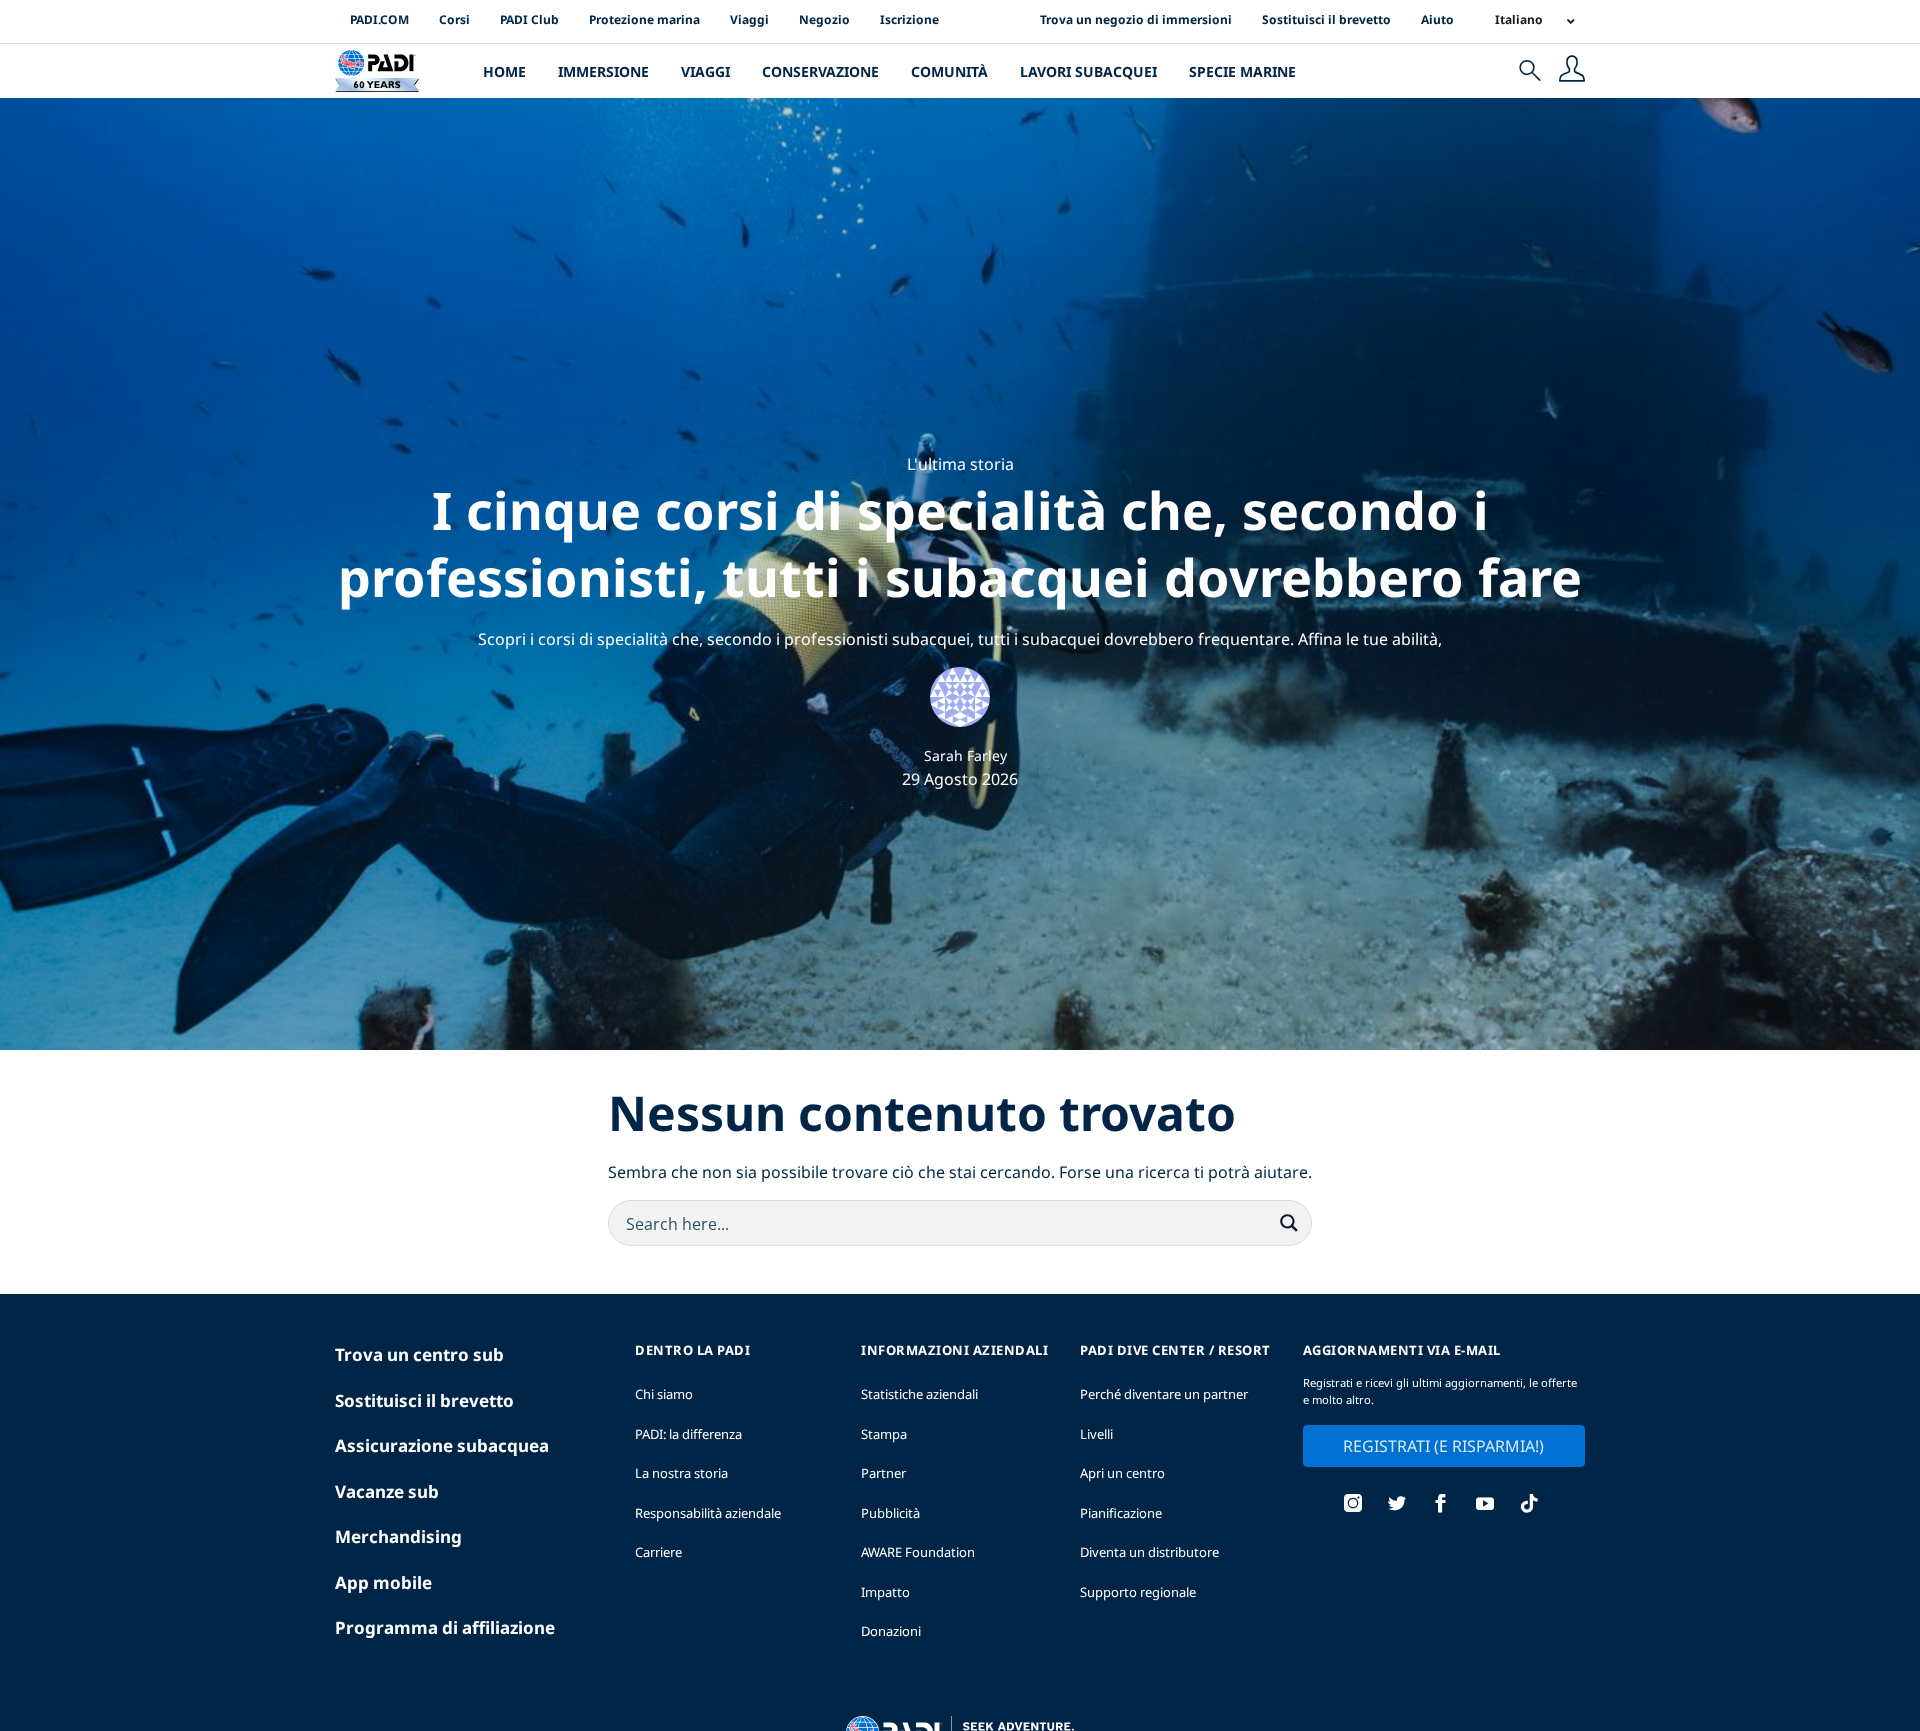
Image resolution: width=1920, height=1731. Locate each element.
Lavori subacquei (1088, 71)
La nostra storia (681, 1473)
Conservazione (820, 71)
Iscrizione (909, 19)
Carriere (658, 1552)
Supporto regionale (1138, 1592)
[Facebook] (1441, 1505)
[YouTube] (1485, 1505)
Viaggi (749, 19)
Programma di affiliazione (445, 1627)
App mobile (383, 1582)
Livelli (1096, 1434)
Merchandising (398, 1536)
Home (504, 71)
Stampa (884, 1434)
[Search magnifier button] (1289, 1223)
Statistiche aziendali (919, 1394)
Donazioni (891, 1631)
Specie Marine (1242, 71)
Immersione (603, 71)
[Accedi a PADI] (1572, 71)
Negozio (824, 19)
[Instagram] (1353, 1505)
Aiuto (1437, 19)
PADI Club (529, 19)
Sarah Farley (965, 755)
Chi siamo (664, 1394)
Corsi (454, 19)
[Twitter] (1397, 1505)
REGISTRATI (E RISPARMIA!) (1443, 1446)
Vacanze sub (387, 1491)
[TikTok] (1529, 1505)
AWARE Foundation (918, 1552)
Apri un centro (1122, 1473)
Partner (883, 1473)
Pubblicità (890, 1513)
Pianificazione (1121, 1513)
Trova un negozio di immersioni (1136, 19)
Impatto (885, 1592)
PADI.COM (379, 19)
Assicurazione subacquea (442, 1445)
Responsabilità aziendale (708, 1513)
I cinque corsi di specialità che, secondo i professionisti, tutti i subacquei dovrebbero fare (960, 543)
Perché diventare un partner (1164, 1394)
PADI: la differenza (688, 1434)
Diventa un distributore (1149, 1552)
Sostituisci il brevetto (1326, 19)
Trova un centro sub (419, 1354)
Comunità (949, 71)
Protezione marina (644, 19)
